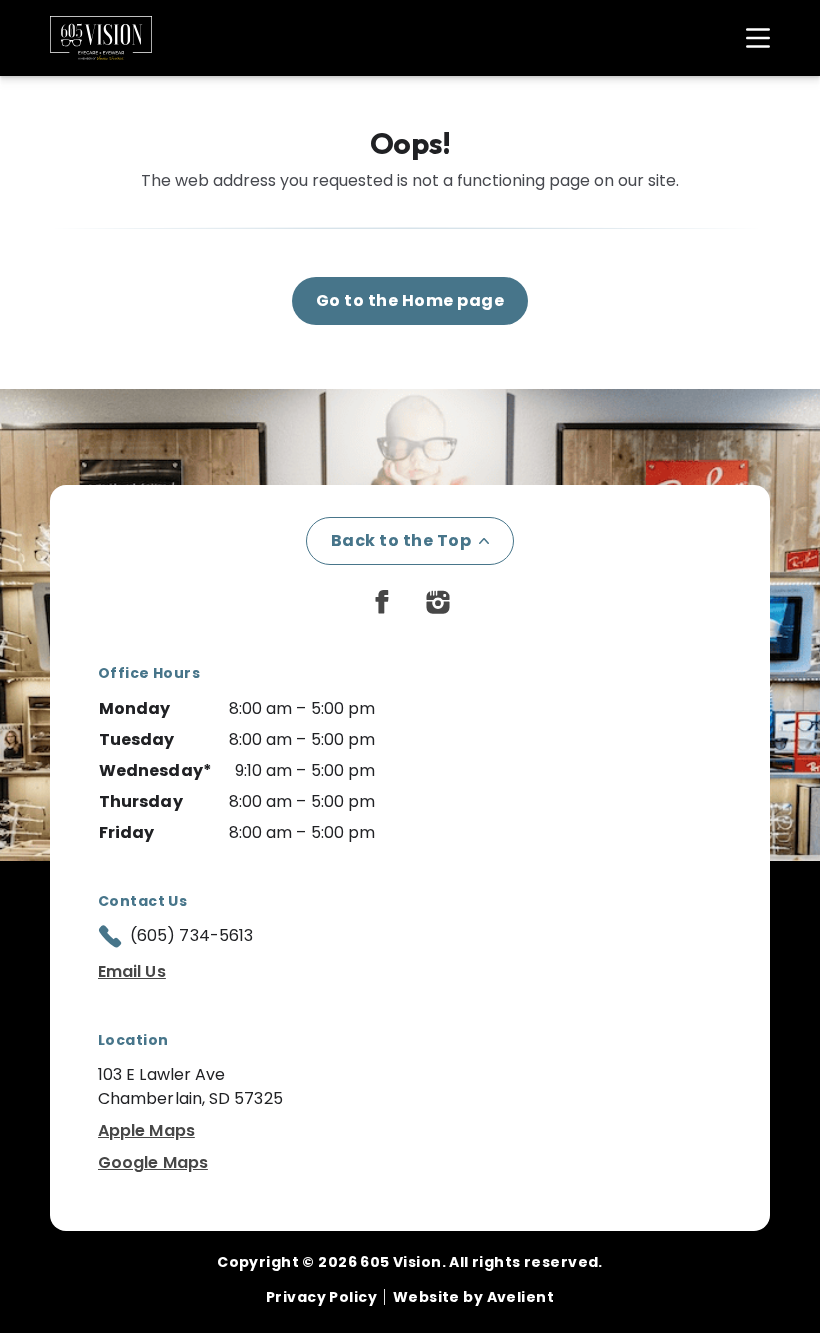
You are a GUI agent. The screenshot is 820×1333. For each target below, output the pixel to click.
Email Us (132, 971)
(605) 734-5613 (191, 935)
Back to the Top (401, 540)
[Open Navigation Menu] (748, 38)
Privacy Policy (321, 1297)
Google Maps (153, 1162)
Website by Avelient (473, 1297)
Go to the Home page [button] (410, 300)
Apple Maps (146, 1130)
